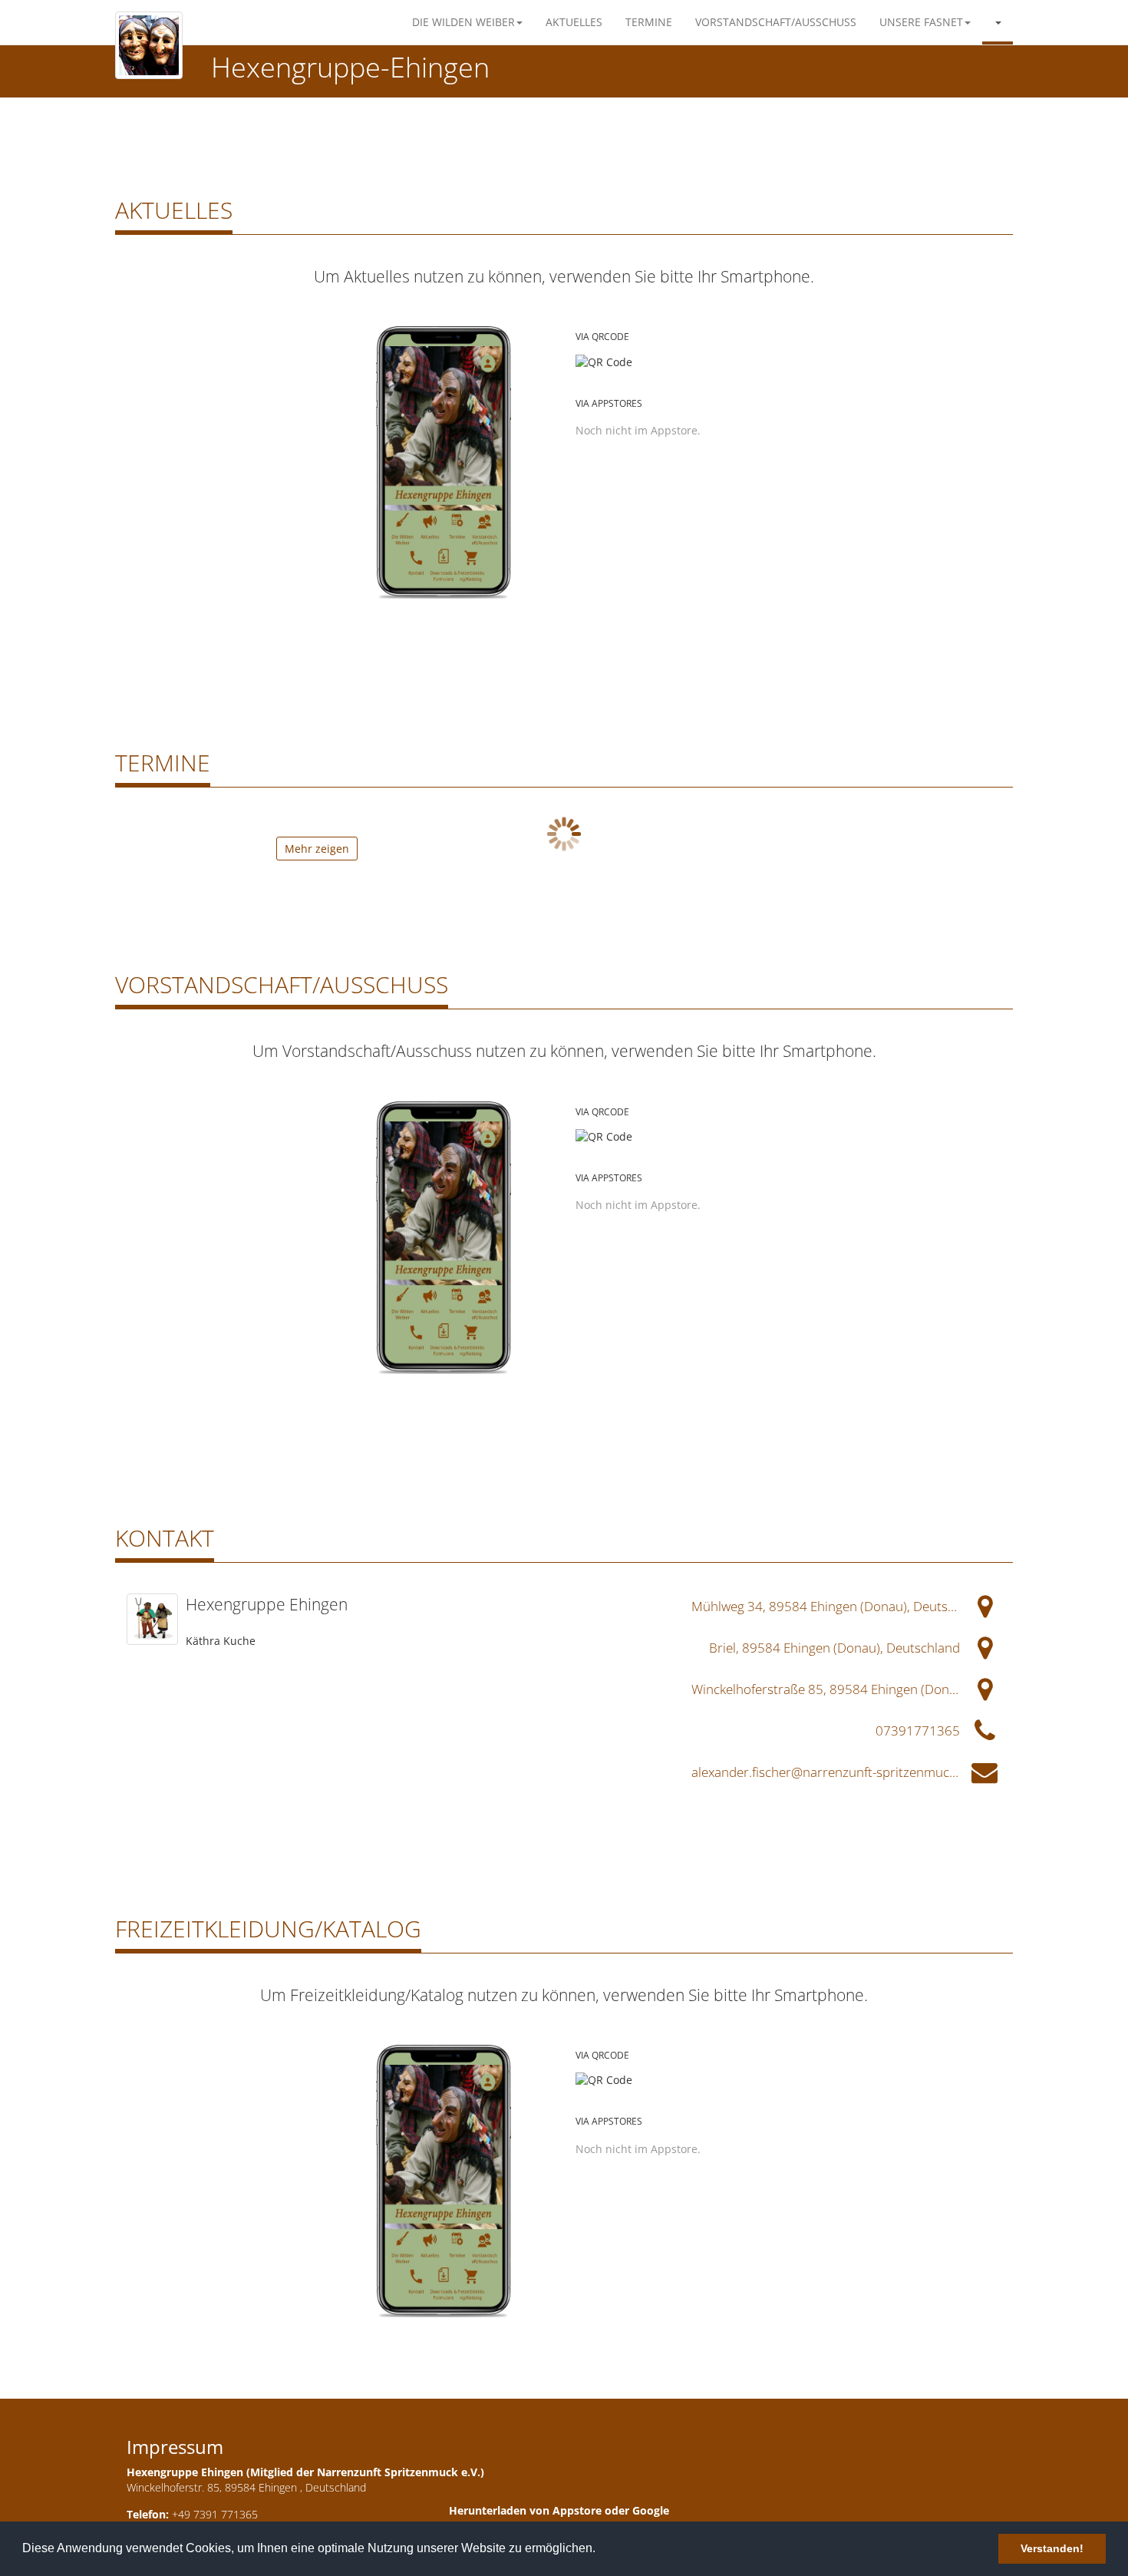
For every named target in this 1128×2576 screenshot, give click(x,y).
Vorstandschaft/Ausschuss (776, 22)
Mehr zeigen (317, 849)
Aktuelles (574, 22)
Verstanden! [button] (1052, 2548)
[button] (998, 22)
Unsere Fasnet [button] (921, 22)
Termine (649, 22)
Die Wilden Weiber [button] (463, 22)
